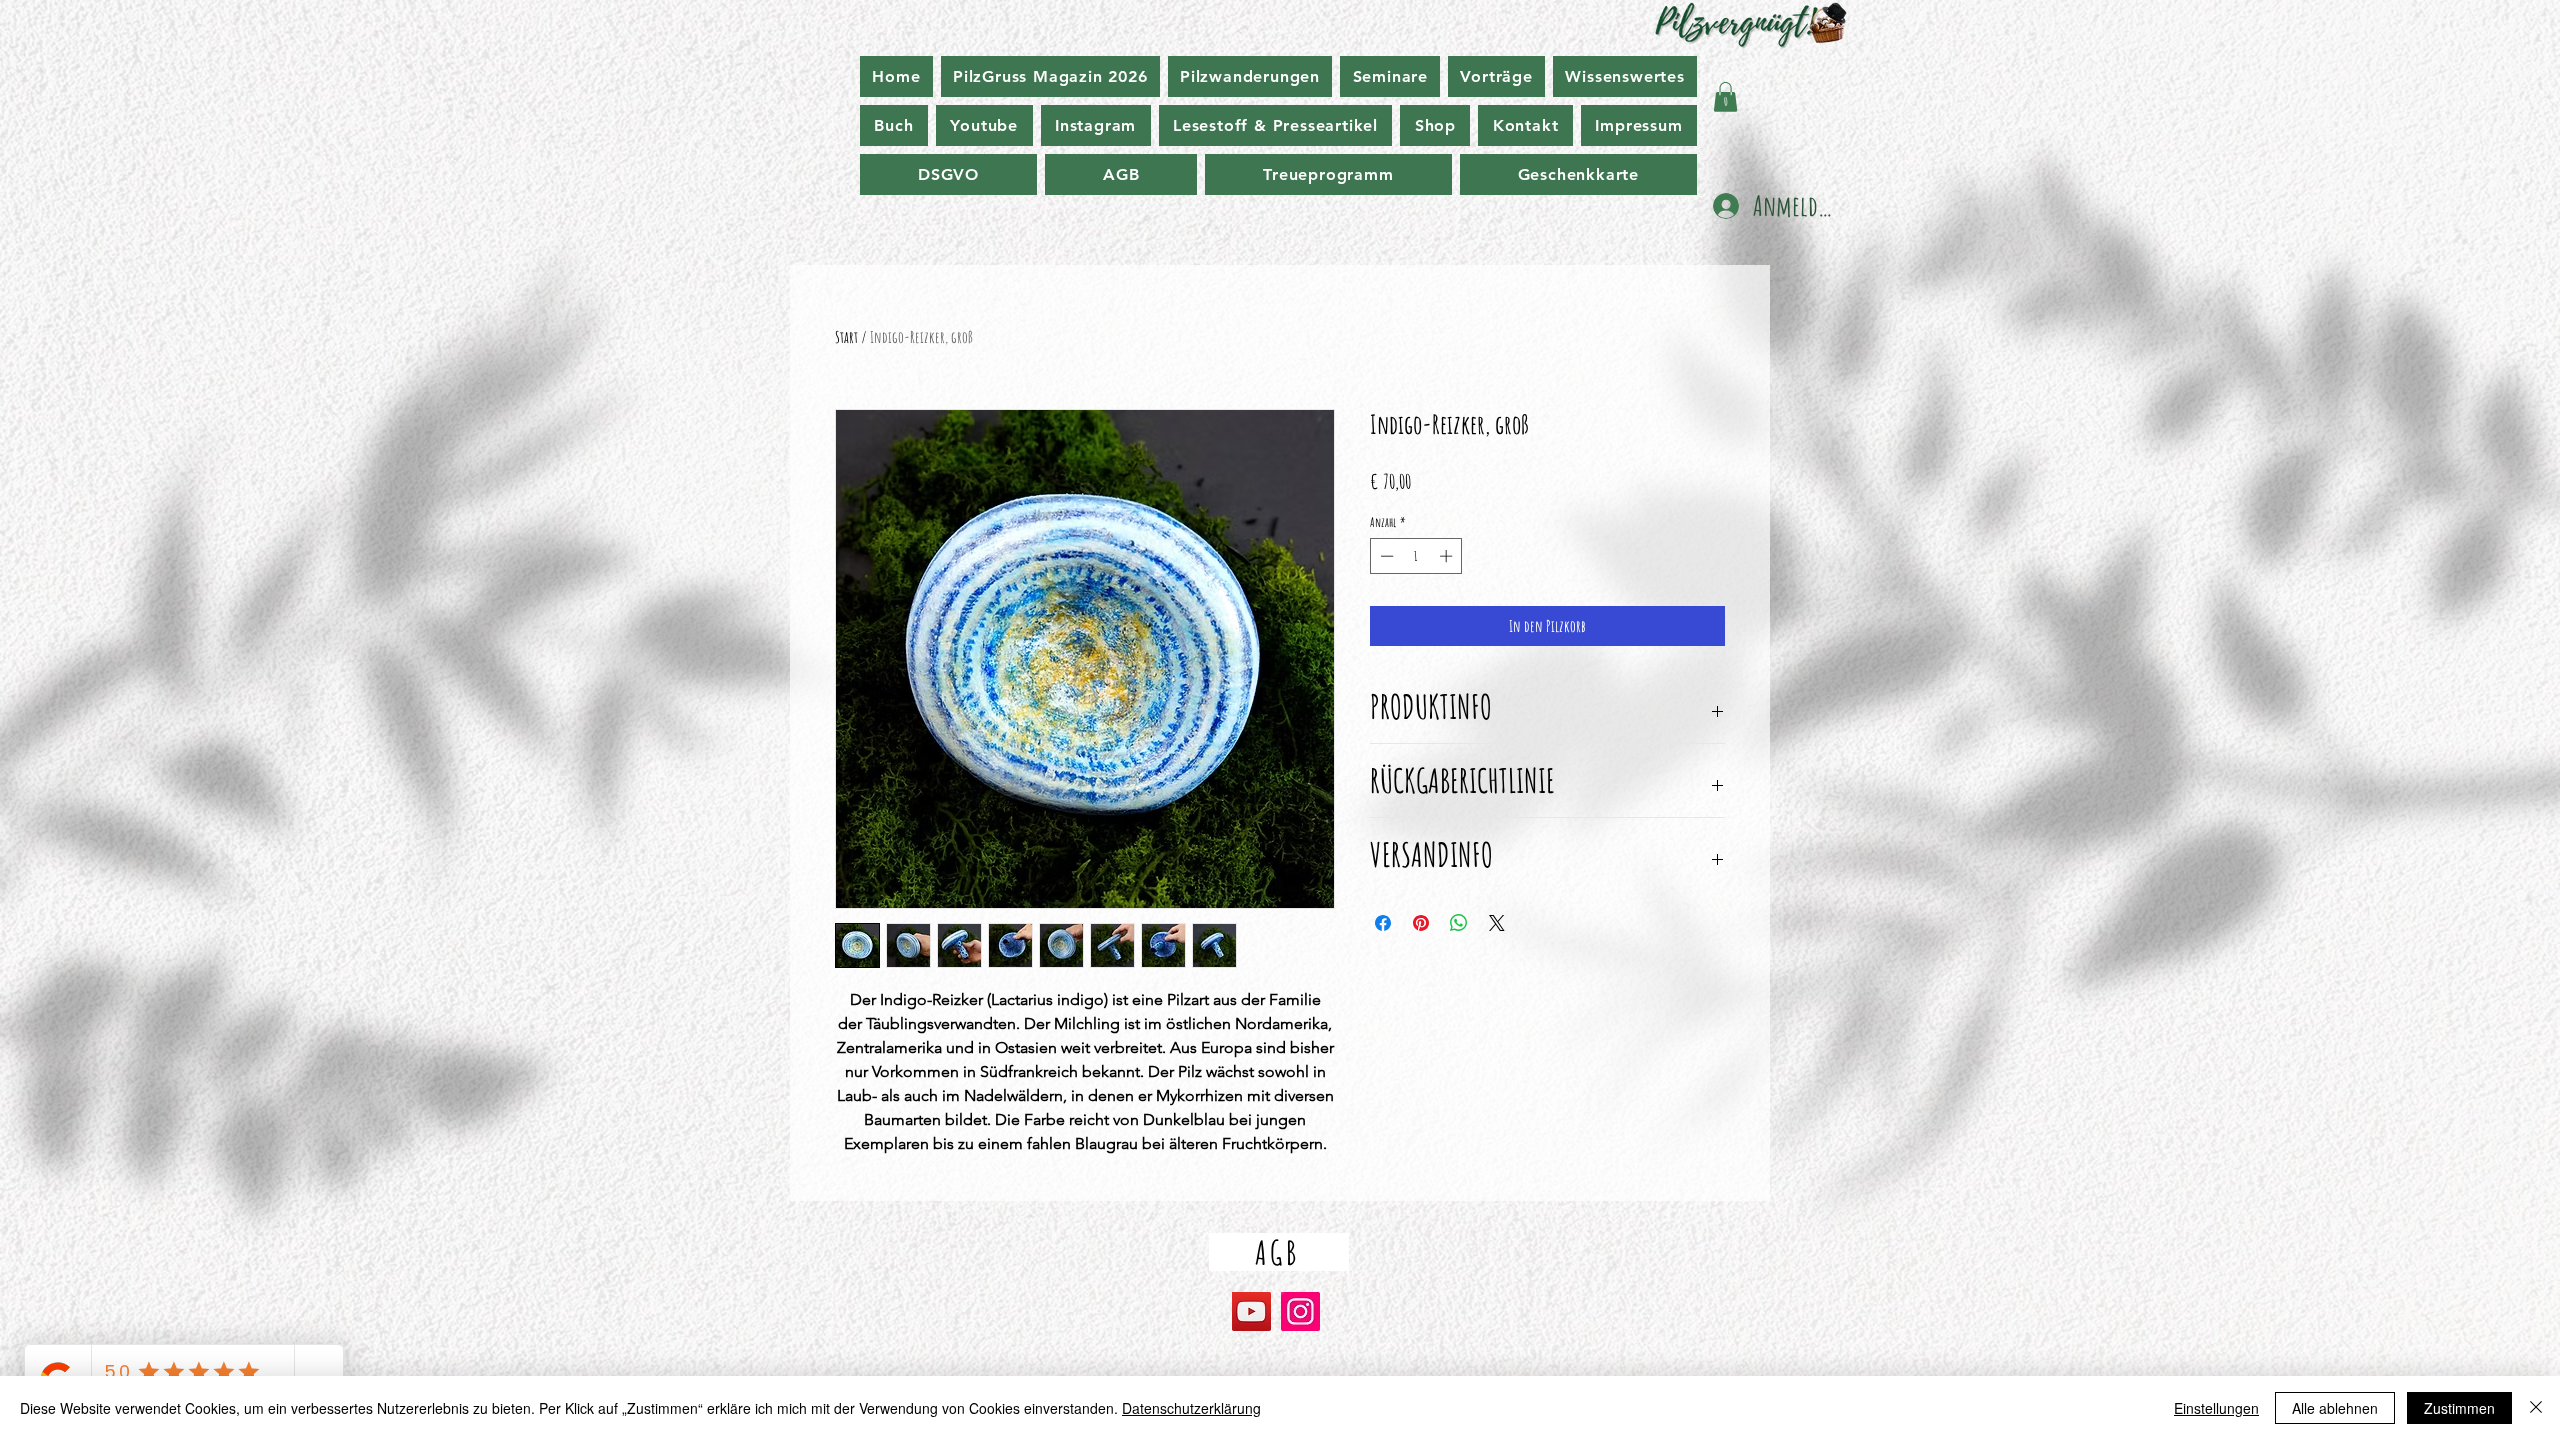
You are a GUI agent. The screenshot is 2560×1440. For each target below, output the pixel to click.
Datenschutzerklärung (1191, 1408)
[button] (1725, 97)
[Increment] (1448, 556)
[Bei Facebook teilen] (1383, 923)
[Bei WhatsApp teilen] (1459, 923)
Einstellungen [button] (2216, 1408)
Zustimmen (2459, 1408)
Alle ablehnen (2335, 1408)
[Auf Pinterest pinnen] (1421, 923)
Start (846, 337)
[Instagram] (1300, 1311)
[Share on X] (1497, 923)
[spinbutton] (1416, 556)
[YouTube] (1251, 1311)
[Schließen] (2536, 1408)
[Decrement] (1385, 556)
